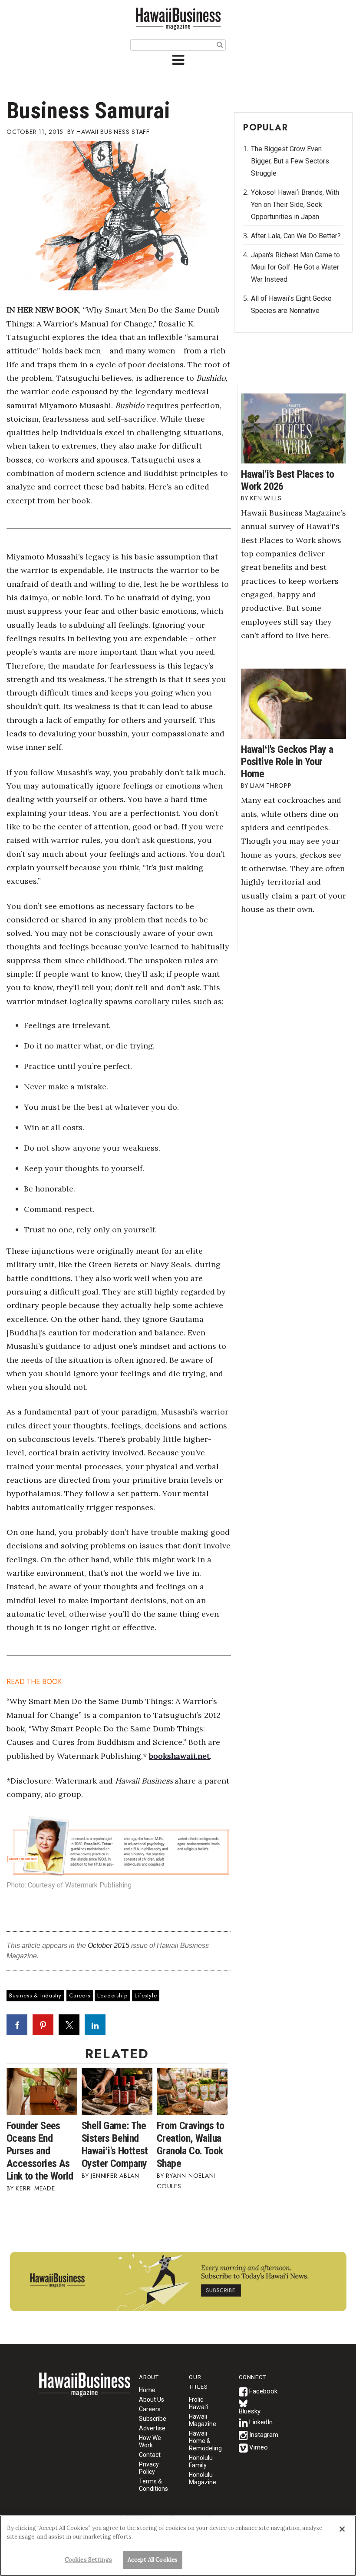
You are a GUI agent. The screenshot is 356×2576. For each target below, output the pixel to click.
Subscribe (153, 2419)
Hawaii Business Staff (113, 132)
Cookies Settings (88, 2560)
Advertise (152, 2428)
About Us (152, 2400)
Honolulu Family (201, 2461)
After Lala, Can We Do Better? (296, 236)
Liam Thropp (271, 785)
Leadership (112, 1995)
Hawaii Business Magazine (178, 18)
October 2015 (109, 1945)
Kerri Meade (35, 2188)
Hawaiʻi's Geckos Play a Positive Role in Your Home (287, 762)
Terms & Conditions (153, 2485)
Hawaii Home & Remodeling (205, 2441)
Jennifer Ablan (115, 2176)
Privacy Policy (149, 2468)
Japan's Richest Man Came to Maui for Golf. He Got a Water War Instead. (295, 267)
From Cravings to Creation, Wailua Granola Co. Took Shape (190, 2145)
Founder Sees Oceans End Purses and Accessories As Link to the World (40, 2151)
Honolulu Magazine (203, 2478)
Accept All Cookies (153, 2560)
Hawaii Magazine (203, 2420)
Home (85, 2390)
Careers (80, 1995)
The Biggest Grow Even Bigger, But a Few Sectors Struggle (290, 161)
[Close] (342, 2529)
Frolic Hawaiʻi (199, 2403)
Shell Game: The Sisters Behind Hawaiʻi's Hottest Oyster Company (115, 2145)
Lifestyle (146, 1995)
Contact (150, 2455)
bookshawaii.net (179, 1756)
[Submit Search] (220, 44)
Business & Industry (35, 1995)
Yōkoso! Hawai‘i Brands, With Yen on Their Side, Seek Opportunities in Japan (295, 205)
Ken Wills (266, 498)
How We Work (150, 2441)
